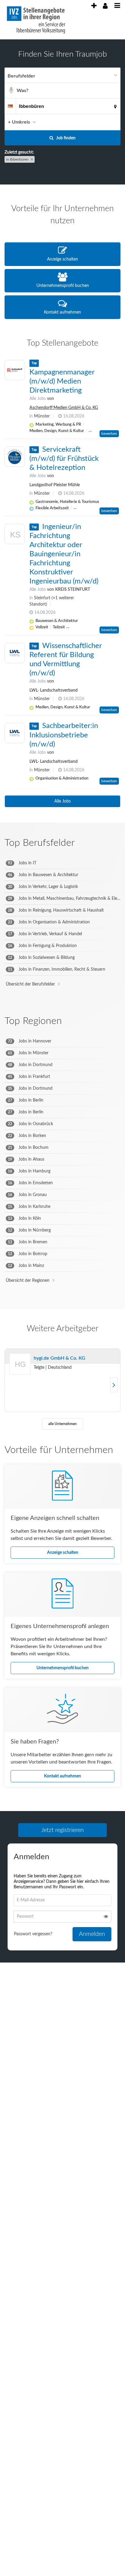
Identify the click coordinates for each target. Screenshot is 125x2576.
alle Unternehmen (62, 1424)
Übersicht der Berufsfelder (30, 984)
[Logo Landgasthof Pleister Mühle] (15, 457)
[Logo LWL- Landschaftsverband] (15, 653)
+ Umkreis (19, 122)
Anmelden (92, 1936)
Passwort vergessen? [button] (33, 1936)
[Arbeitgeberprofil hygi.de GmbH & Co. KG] (20, 1372)
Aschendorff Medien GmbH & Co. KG (64, 408)
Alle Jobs (38, 399)
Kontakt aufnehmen (62, 1776)
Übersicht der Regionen (28, 1281)
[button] (114, 122)
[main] (62, 1012)
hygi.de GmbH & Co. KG (59, 1358)
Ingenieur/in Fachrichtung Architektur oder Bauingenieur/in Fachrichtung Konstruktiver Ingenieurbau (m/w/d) (64, 554)
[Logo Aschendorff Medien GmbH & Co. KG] (15, 370)
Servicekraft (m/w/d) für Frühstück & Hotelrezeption (64, 459)
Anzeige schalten (63, 1553)
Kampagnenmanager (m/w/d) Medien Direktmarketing (62, 381)
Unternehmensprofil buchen (62, 1668)
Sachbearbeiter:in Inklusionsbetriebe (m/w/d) (64, 735)
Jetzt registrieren (62, 1830)
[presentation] (94, 6)
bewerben (109, 434)
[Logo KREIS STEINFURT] (15, 535)
